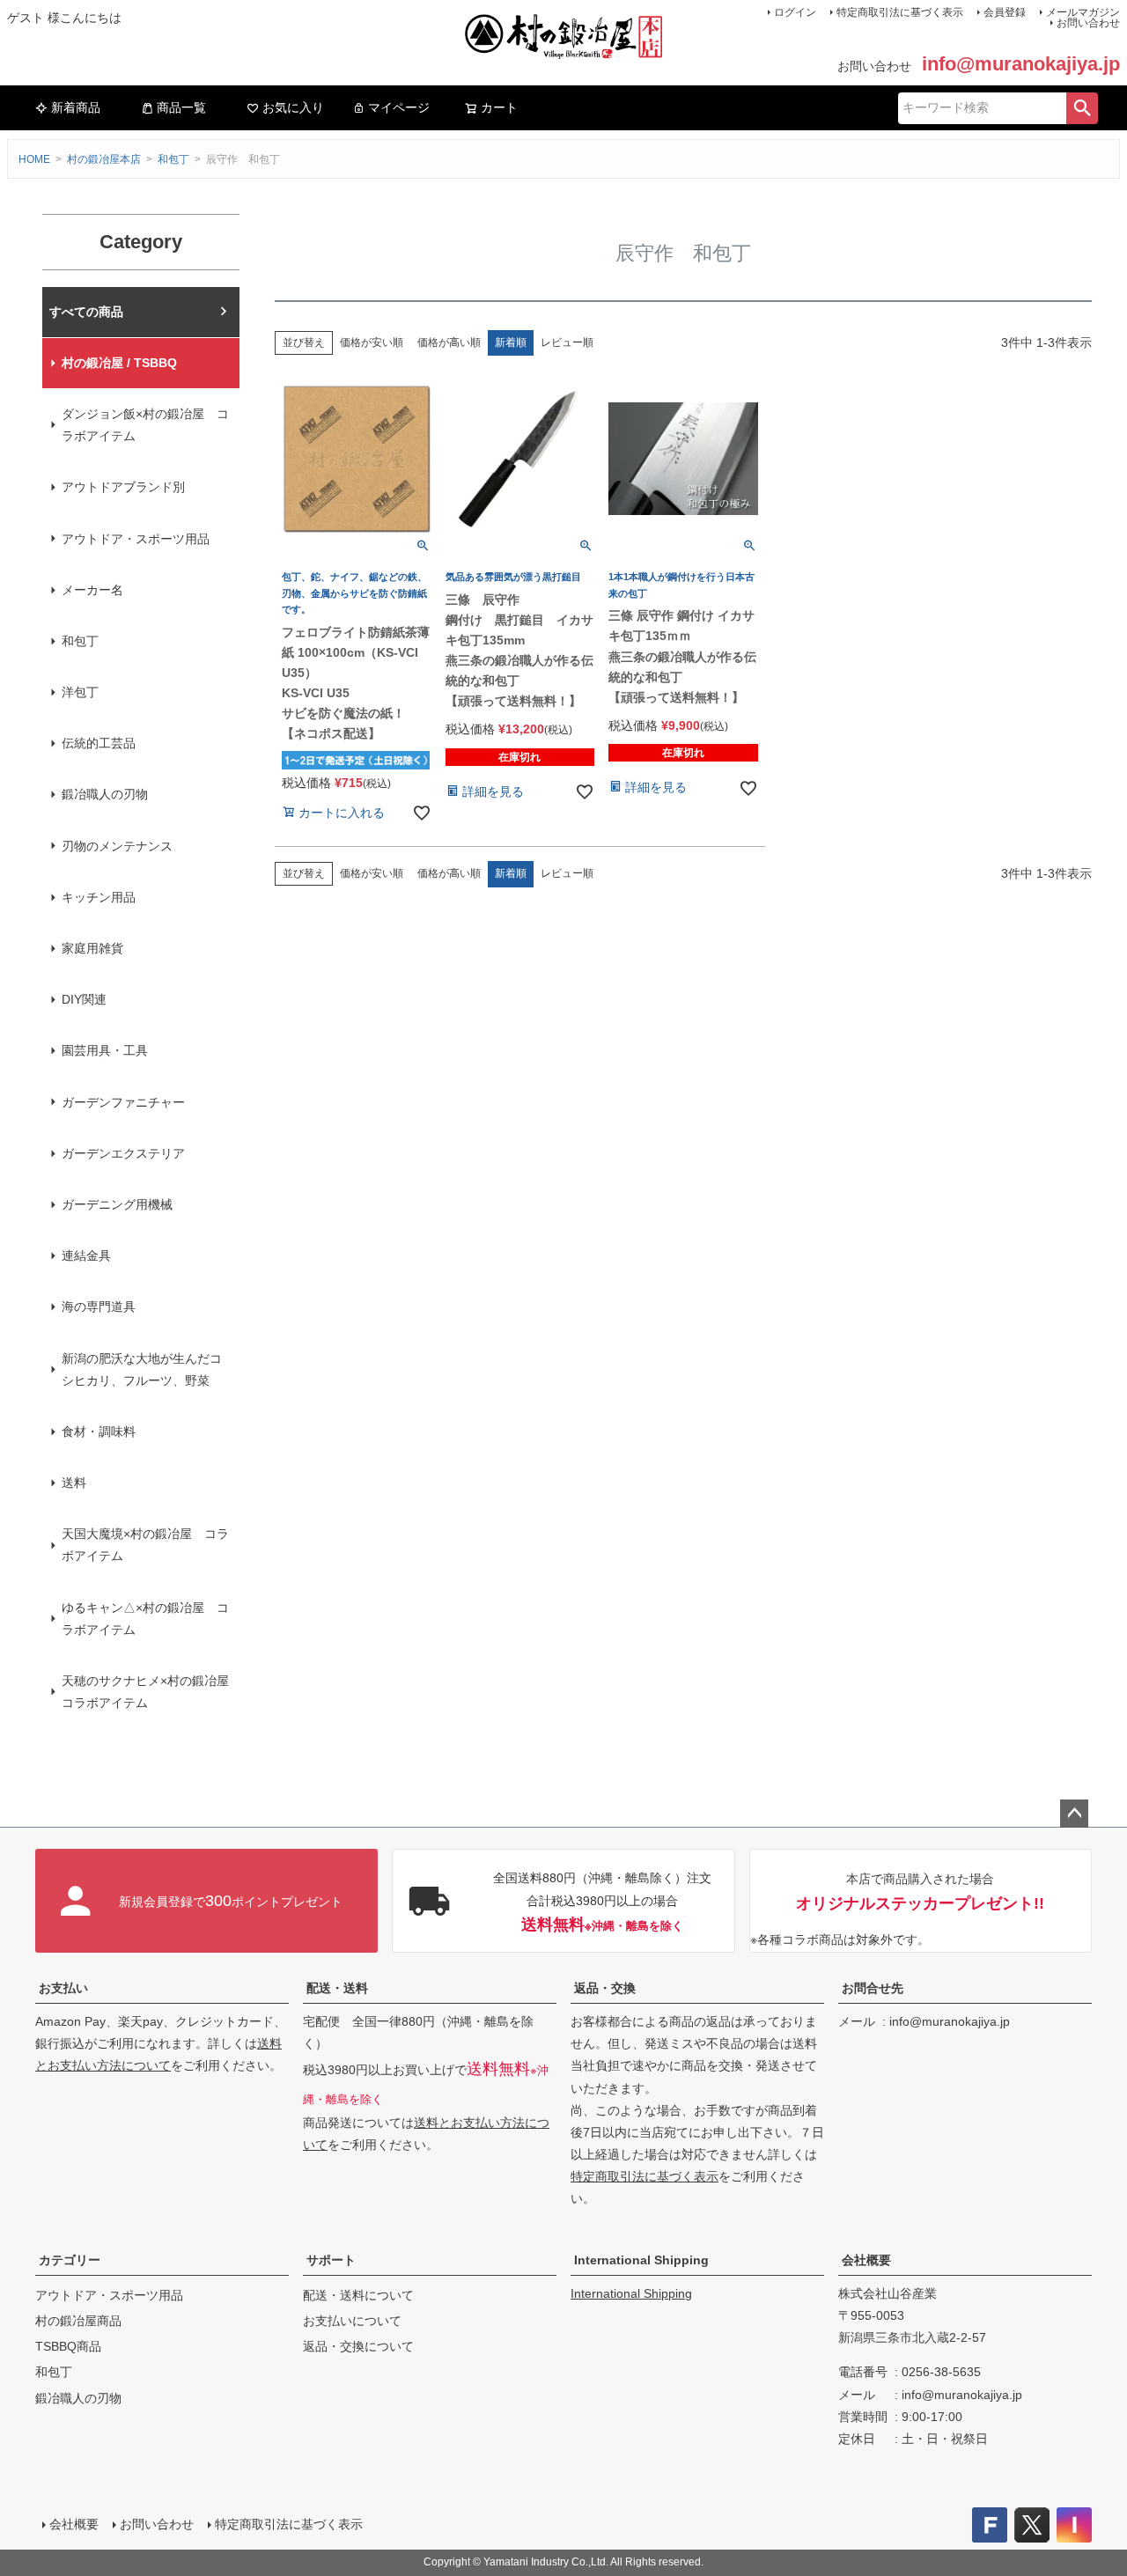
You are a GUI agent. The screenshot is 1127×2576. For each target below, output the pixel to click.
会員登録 (1005, 12)
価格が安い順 (372, 342)
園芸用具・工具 (105, 1050)
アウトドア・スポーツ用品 (136, 539)
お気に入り (293, 107)
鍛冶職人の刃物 (105, 794)
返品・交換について (358, 2346)
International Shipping (641, 2260)
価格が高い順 (449, 342)
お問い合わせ (1088, 23)
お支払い (63, 1988)
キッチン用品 (99, 897)
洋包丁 (80, 692)
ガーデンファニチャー (123, 1102)
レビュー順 (567, 342)
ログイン (795, 12)
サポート (331, 2260)
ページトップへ (1074, 1814)
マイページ (399, 107)
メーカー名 (92, 590)
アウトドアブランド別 (123, 487)
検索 (1082, 108)
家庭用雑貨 (92, 948)
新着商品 (76, 107)
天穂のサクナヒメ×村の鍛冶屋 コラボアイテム (151, 1692)
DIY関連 (84, 999)
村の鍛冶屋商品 (78, 2321)
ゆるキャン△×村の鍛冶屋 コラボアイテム (145, 1619)
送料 (74, 1483)
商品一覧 (181, 107)
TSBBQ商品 (68, 2346)
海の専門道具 (99, 1306)
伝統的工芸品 (99, 743)
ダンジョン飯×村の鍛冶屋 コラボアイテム (145, 425)
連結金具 (86, 1255)
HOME (34, 159)
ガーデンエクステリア (123, 1153)
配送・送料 (337, 1988)
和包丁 (173, 159)
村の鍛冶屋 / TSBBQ (119, 363)
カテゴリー (70, 2260)
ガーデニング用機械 (117, 1204)
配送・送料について (358, 2295)
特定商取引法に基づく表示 (900, 12)
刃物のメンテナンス (117, 846)
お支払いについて (352, 2321)
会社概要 (866, 2260)
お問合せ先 (873, 1988)
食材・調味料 (99, 1432)
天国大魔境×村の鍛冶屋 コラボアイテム (145, 1545)
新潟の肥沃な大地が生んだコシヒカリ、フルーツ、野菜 (142, 1369)
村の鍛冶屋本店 (104, 159)
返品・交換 (605, 1988)
